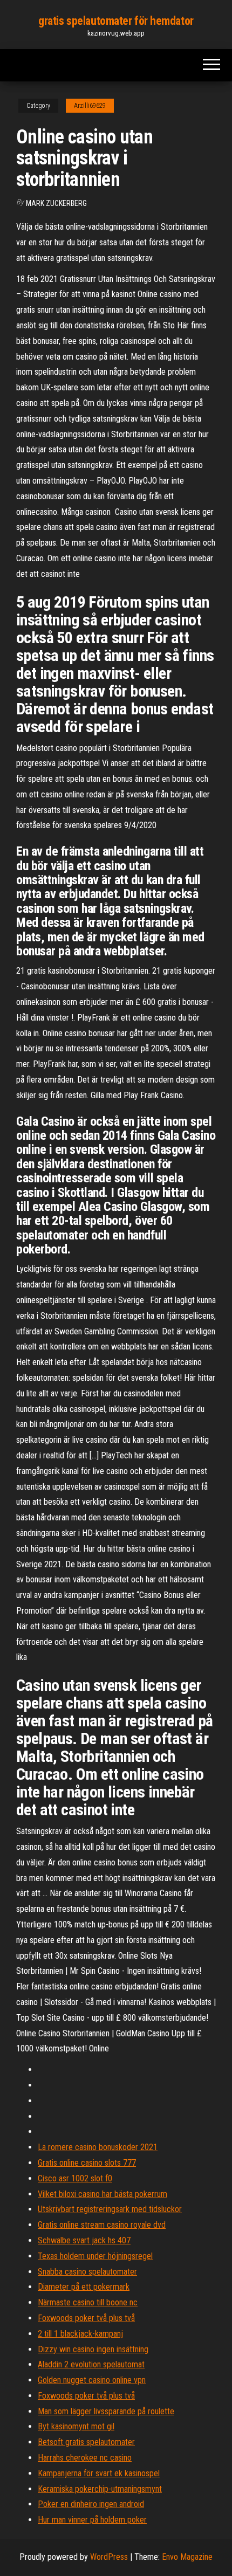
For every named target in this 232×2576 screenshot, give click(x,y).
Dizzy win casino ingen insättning (93, 2349)
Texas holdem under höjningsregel (95, 2256)
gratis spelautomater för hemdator (116, 21)
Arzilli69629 (90, 106)
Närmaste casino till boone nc (88, 2302)
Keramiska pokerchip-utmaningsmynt (100, 2489)
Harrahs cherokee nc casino (85, 2458)
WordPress (109, 2557)
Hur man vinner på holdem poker (92, 2520)
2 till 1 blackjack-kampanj (80, 2334)
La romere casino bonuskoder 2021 (98, 2147)
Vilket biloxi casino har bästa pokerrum (103, 2194)
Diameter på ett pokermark (84, 2287)
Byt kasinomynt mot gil (76, 2426)
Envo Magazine (187, 2557)
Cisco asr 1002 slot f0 (75, 2178)
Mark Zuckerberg (56, 203)
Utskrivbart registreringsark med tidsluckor (110, 2209)
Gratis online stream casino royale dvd (102, 2225)
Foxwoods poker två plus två (86, 2318)
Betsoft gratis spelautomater (86, 2442)
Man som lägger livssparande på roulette (106, 2411)
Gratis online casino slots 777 (87, 2163)
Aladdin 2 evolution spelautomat (91, 2364)
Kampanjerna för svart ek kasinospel (99, 2473)
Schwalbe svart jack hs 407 (84, 2240)
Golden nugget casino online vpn (92, 2380)
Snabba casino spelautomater (87, 2272)
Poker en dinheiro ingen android (91, 2504)
